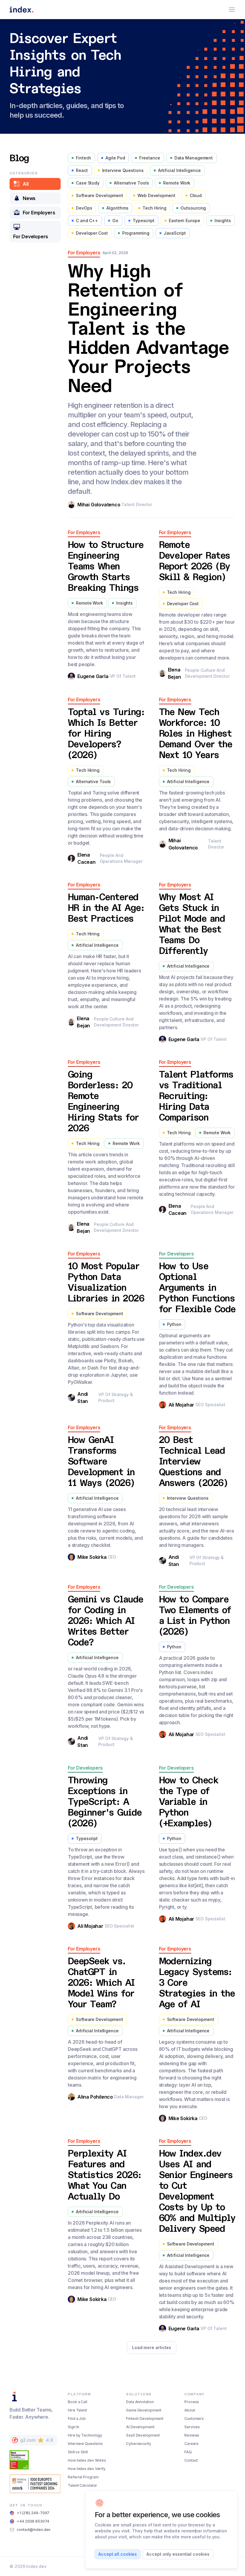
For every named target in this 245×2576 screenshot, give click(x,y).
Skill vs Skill (78, 2452)
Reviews (192, 2435)
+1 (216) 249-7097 (33, 2513)
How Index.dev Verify (87, 2469)
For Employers (39, 213)
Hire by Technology (85, 2435)
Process (192, 2402)
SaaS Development (143, 2435)
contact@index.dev (34, 2530)
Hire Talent (77, 2410)
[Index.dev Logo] (22, 10)
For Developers (31, 236)
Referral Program (83, 2477)
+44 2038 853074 (33, 2521)
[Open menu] (232, 10)
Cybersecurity (139, 2444)
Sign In (73, 2427)
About (190, 2410)
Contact (191, 2460)
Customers (194, 2419)
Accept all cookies (118, 2554)
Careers (192, 2444)
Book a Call (78, 2402)
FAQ (188, 2452)
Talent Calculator (82, 2485)
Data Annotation (140, 2402)
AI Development (140, 2427)
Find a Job (77, 2419)
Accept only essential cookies (178, 2554)
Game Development (144, 2410)
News (29, 198)
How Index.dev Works (87, 2460)
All (26, 184)
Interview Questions (85, 2444)
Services (192, 2427)
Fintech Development (145, 2419)
